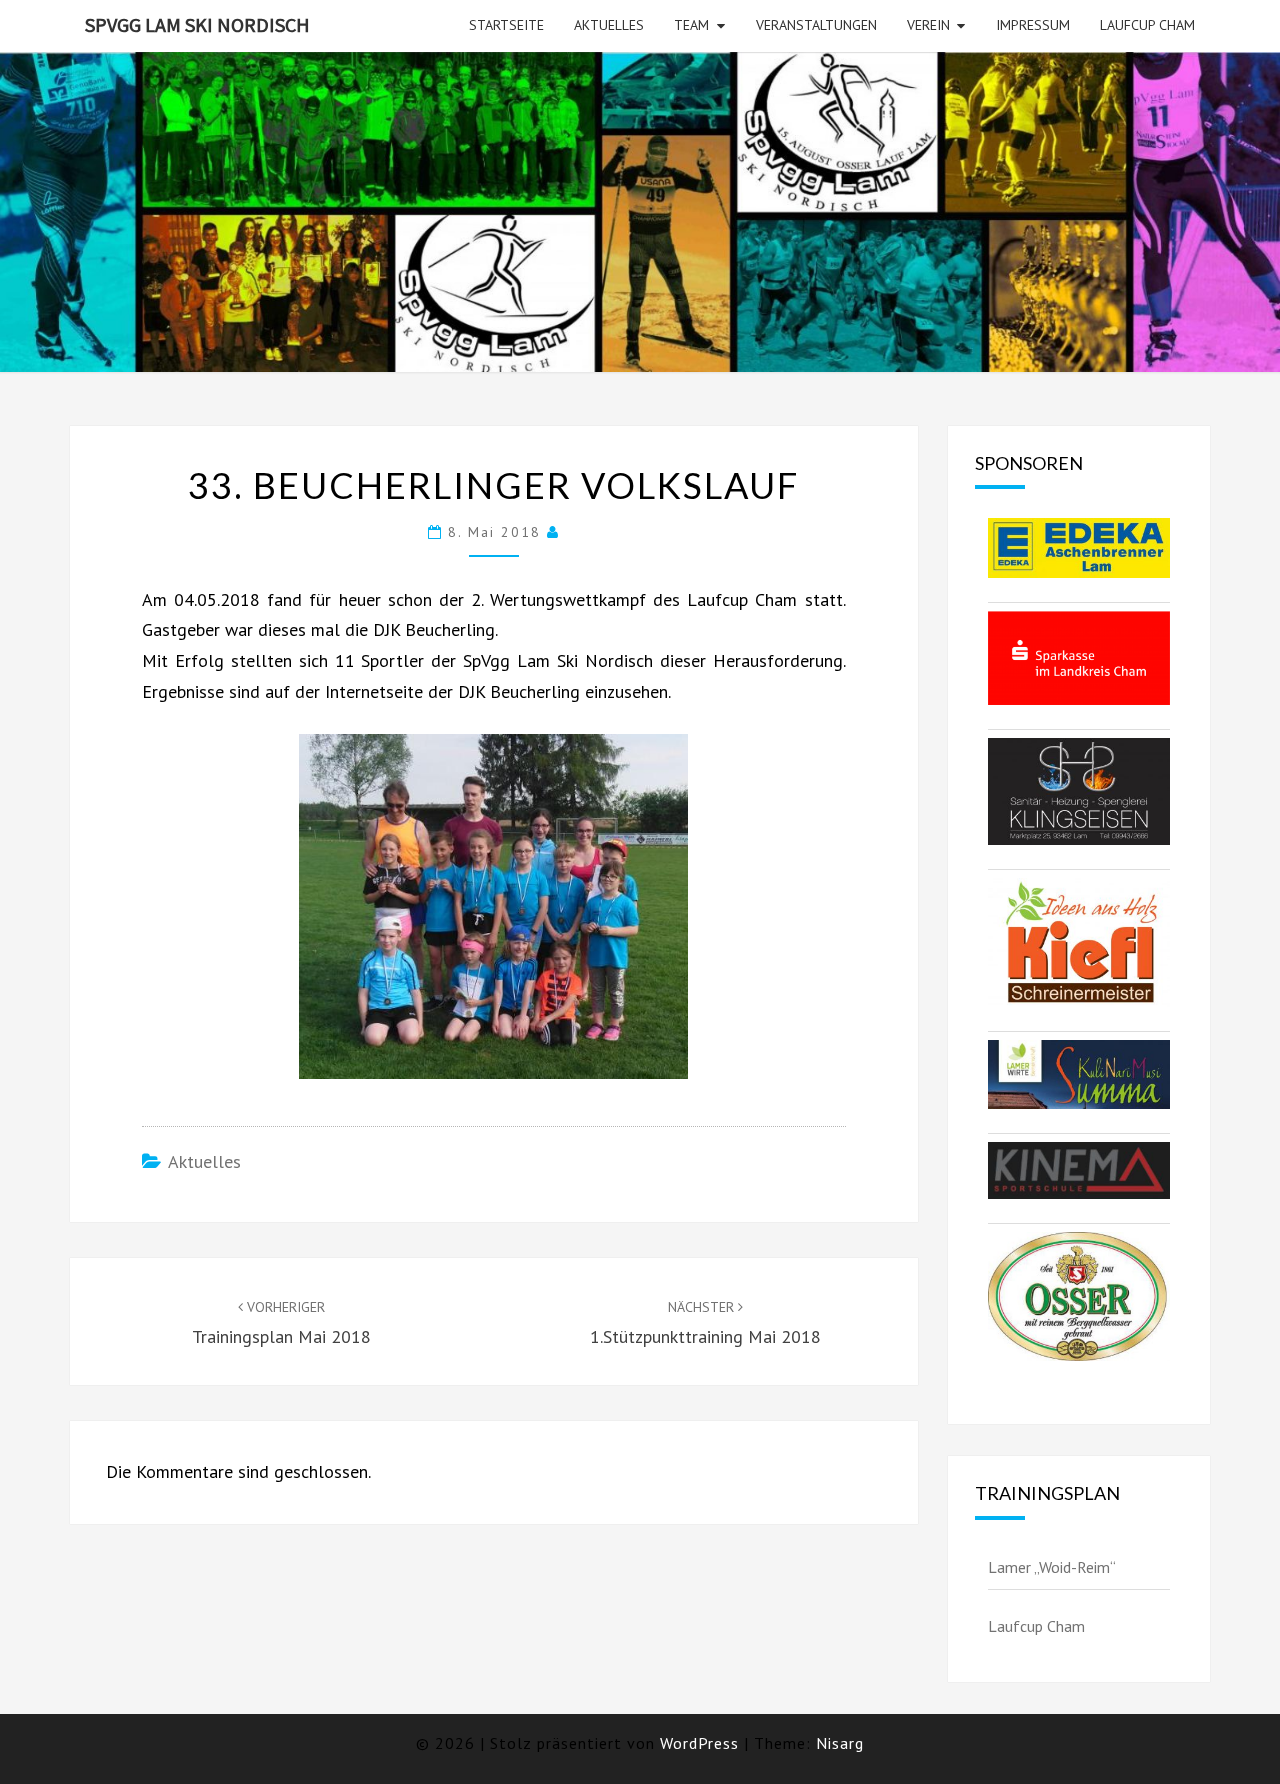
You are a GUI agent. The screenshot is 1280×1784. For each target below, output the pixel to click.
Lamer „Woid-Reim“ (1052, 1567)
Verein (928, 25)
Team (691, 25)
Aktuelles (609, 25)
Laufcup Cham (1147, 25)
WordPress (699, 1743)
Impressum (1033, 25)
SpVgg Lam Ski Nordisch (197, 24)
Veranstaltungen (816, 25)
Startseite (506, 25)
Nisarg (840, 1743)
